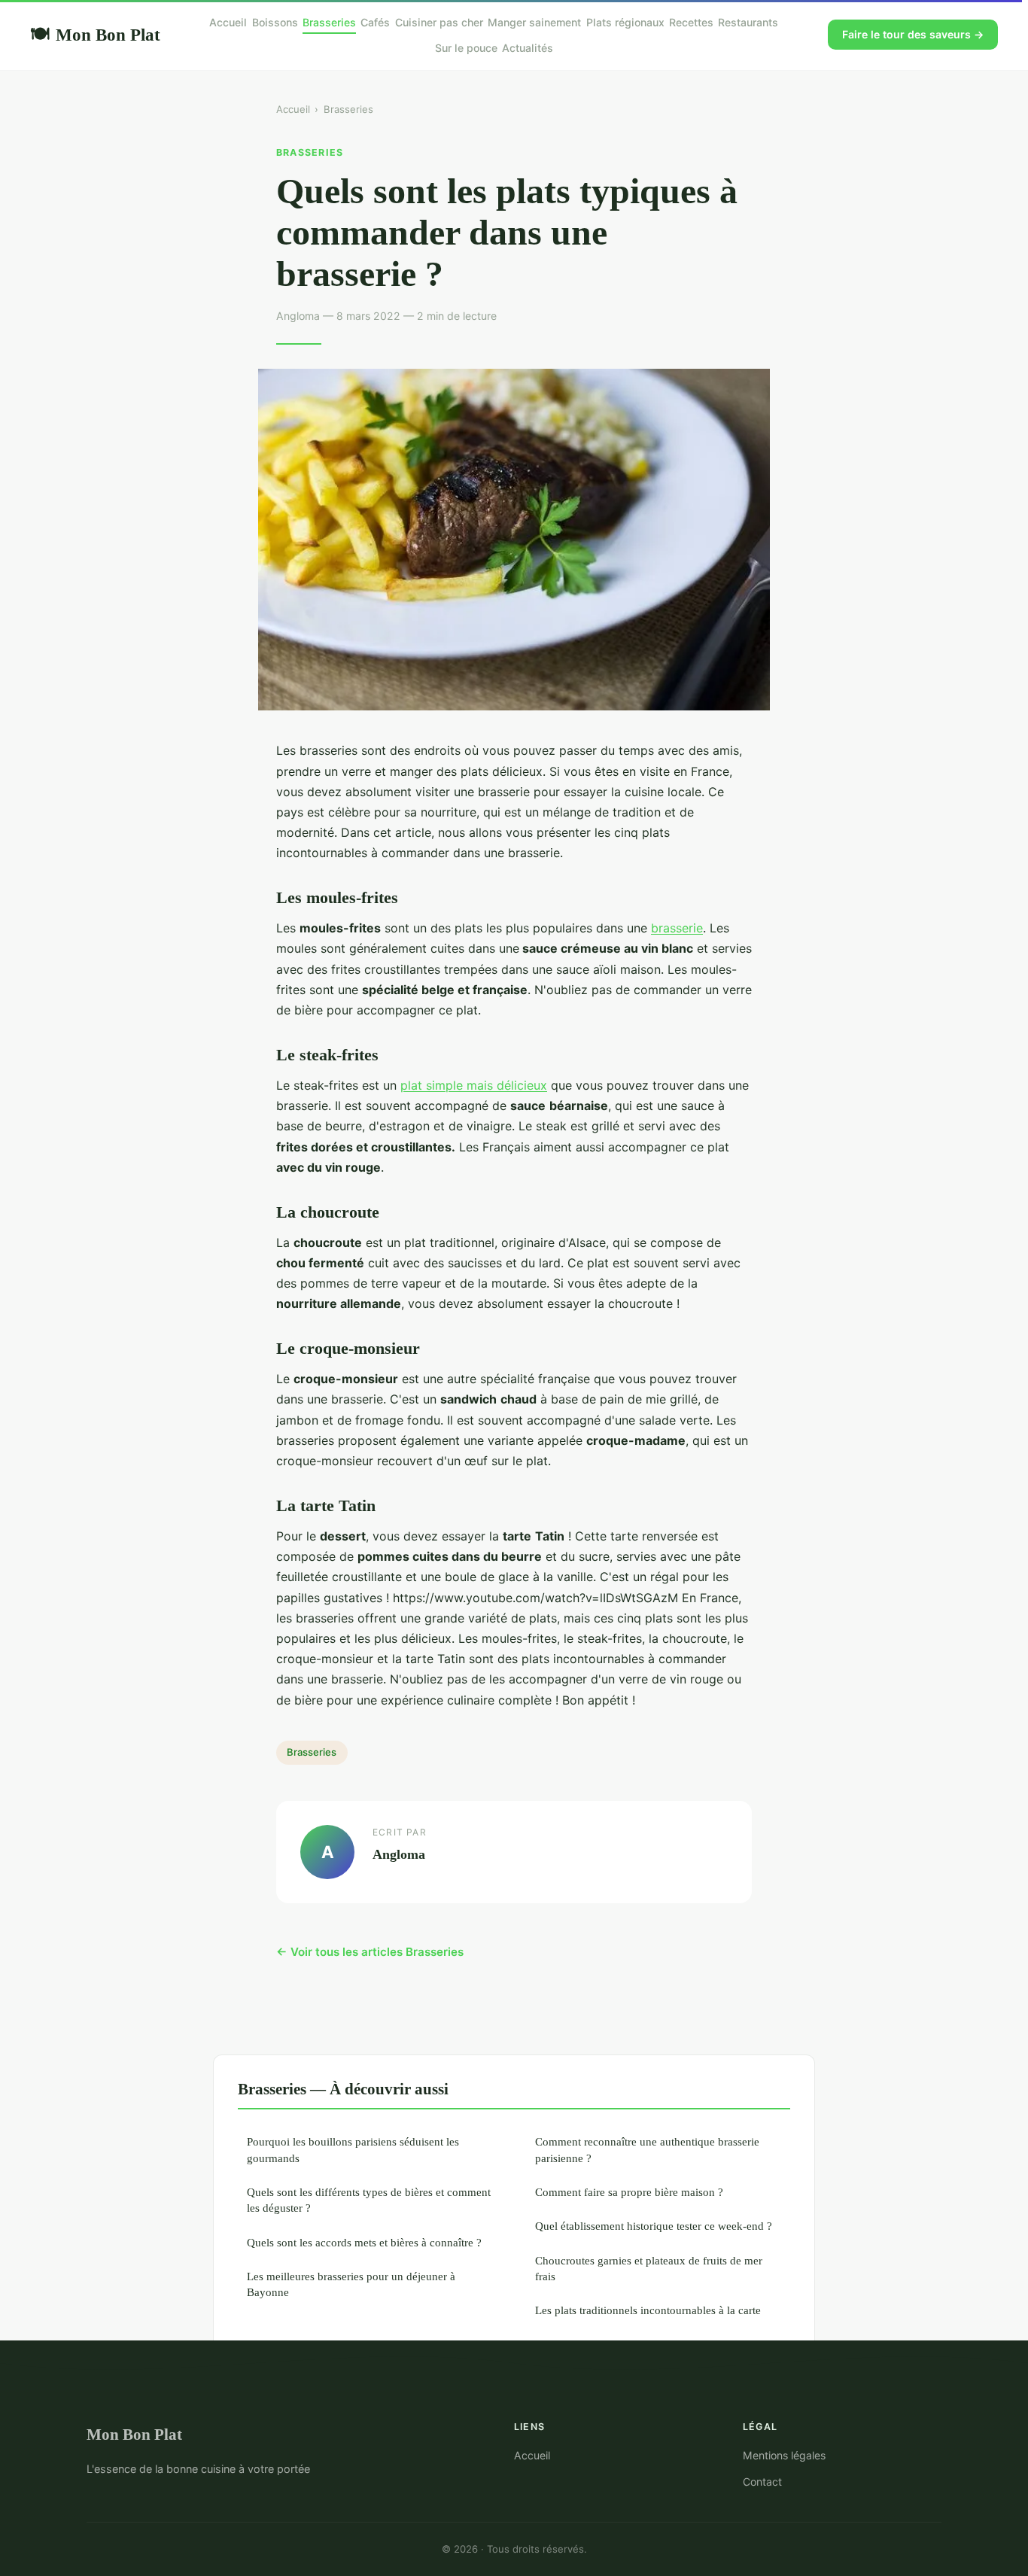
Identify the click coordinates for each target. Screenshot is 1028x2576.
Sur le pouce (466, 48)
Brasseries (329, 22)
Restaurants (748, 22)
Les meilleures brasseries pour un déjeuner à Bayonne (351, 2284)
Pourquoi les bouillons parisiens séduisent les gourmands (353, 2149)
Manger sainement (534, 22)
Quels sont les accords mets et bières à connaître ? (364, 2242)
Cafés (375, 22)
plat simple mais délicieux (474, 1085)
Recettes (691, 22)
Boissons (275, 22)
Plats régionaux (625, 22)
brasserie (677, 928)
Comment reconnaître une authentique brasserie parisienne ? (647, 2149)
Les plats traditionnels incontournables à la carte (648, 2310)
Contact (762, 2482)
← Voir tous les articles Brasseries (370, 1952)
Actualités (528, 48)
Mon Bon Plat (95, 35)
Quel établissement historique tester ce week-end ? (654, 2226)
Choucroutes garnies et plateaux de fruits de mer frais (649, 2268)
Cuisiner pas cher (439, 22)
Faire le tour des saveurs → (913, 34)
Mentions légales (784, 2455)
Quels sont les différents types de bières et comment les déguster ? (369, 2200)
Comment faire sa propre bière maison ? (629, 2192)
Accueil (228, 22)
